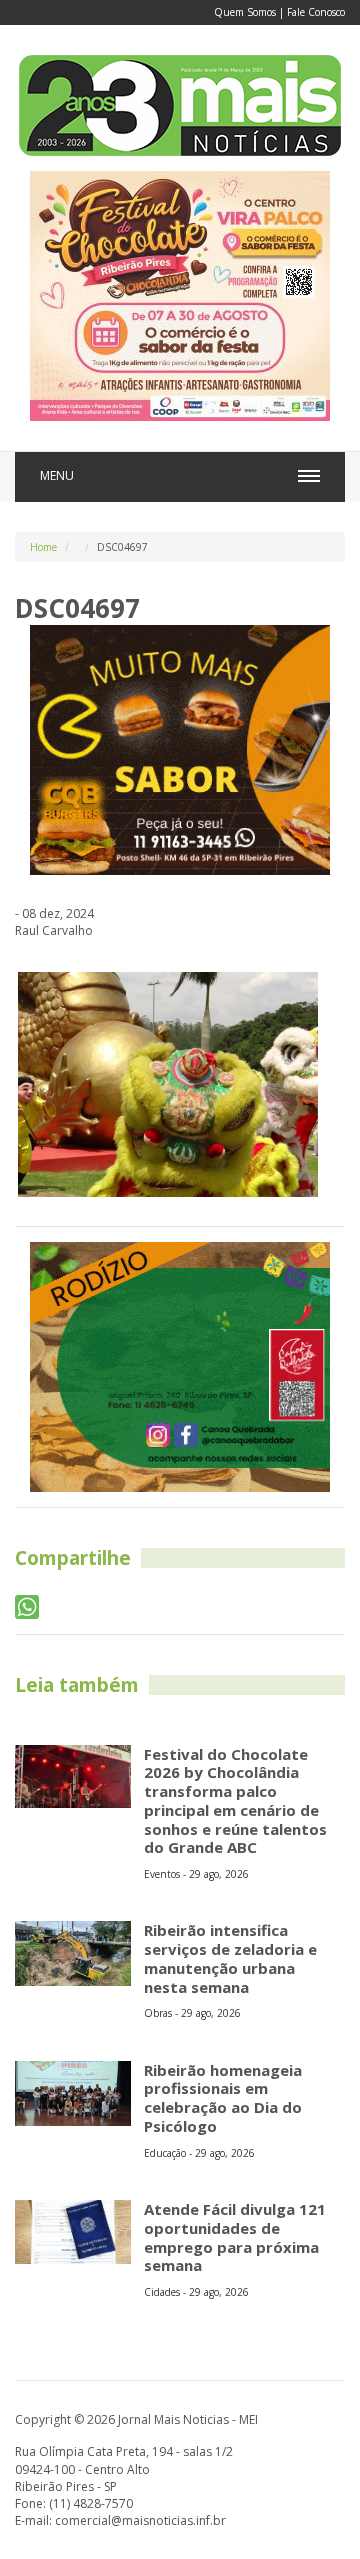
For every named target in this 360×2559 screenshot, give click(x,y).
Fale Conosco (316, 12)
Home (43, 547)
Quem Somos (245, 12)
